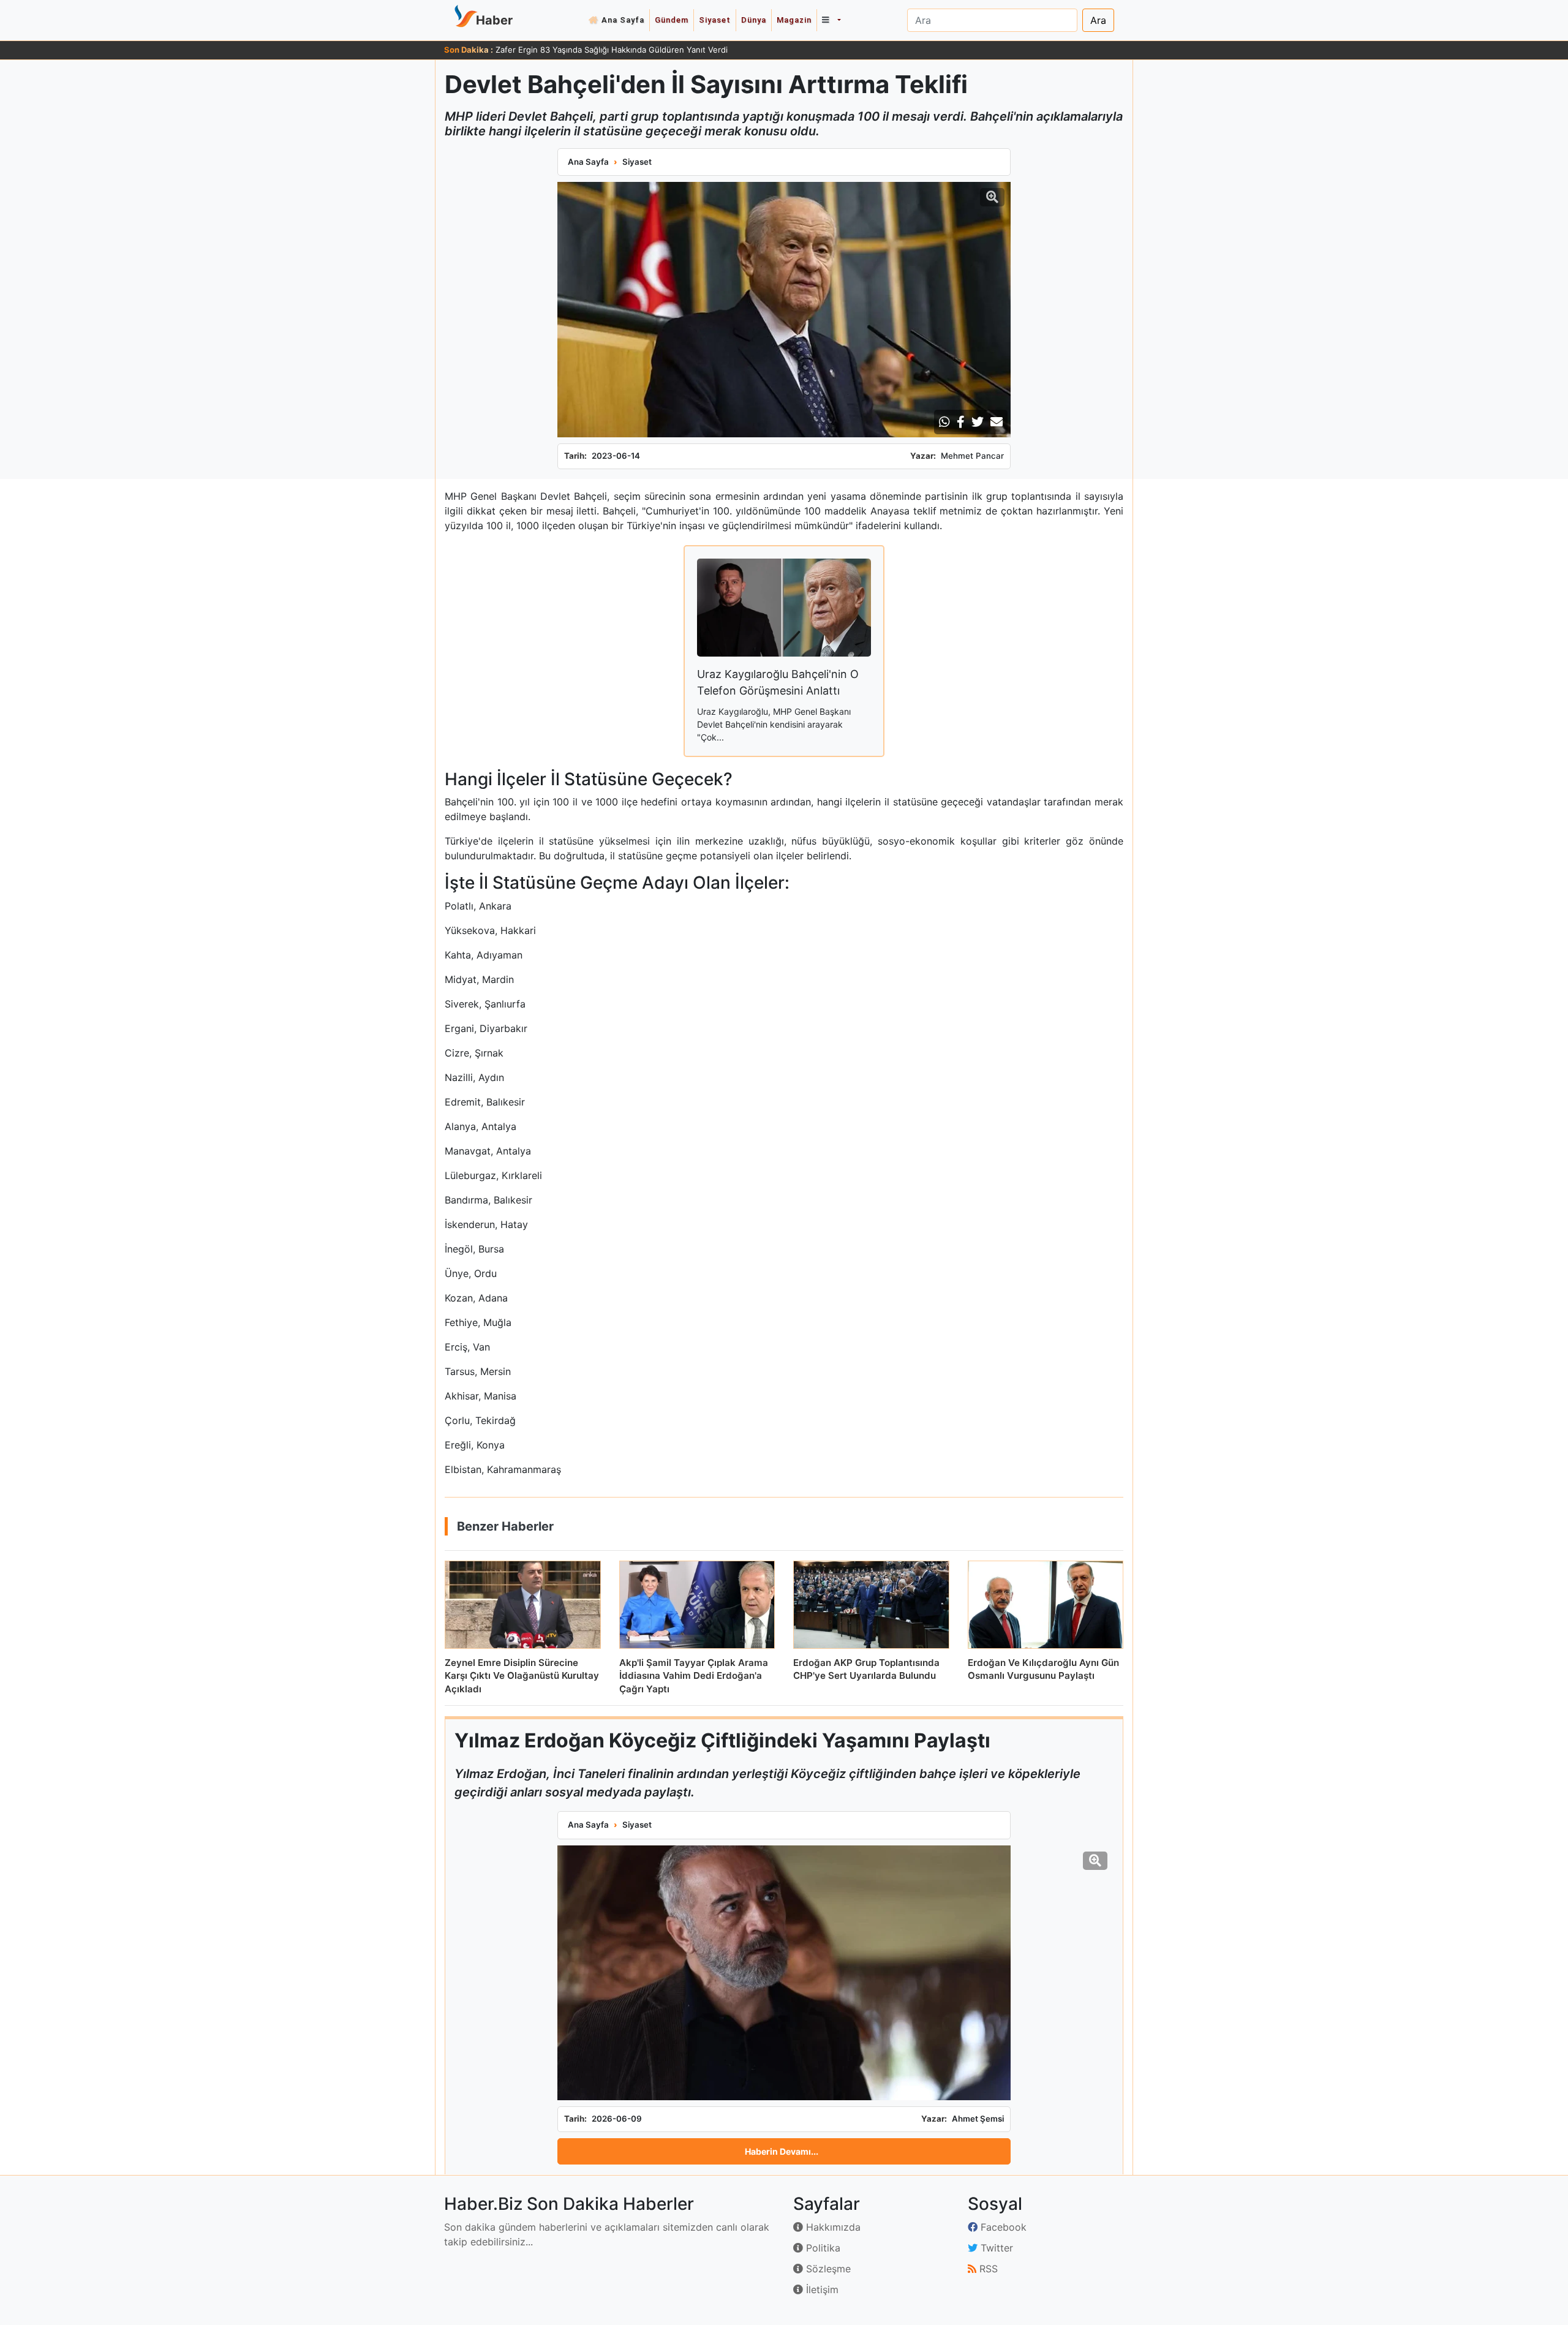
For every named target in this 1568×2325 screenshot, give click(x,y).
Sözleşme (827, 2269)
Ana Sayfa (623, 20)
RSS (987, 2269)
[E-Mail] (997, 422)
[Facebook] (961, 422)
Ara (1098, 20)
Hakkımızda (832, 2227)
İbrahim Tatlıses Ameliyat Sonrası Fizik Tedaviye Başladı (600, 50)
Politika (822, 2248)
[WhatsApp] (944, 422)
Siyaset (715, 20)
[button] (831, 20)
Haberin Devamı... (782, 2151)
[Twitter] (978, 422)
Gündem (672, 20)
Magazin (794, 20)
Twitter (995, 2248)
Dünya (754, 20)
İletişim (821, 2289)
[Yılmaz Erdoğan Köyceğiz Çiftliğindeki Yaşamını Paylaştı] (784, 1973)
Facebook (1002, 2227)
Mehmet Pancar (972, 456)
